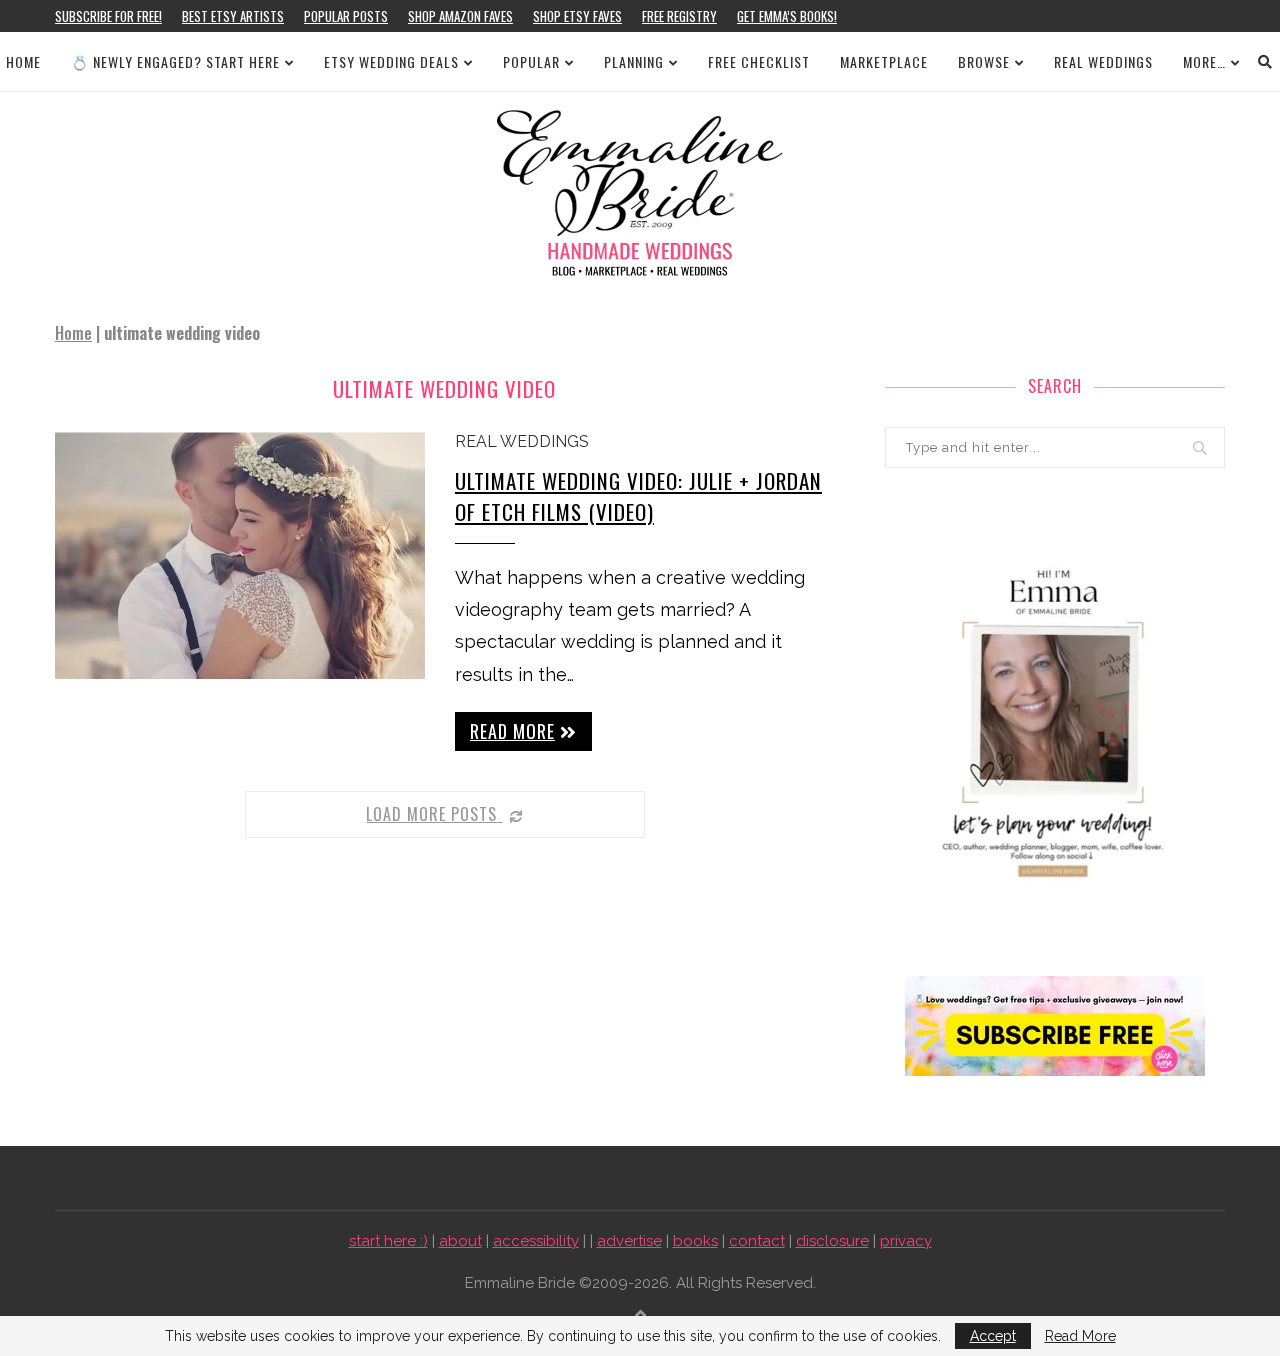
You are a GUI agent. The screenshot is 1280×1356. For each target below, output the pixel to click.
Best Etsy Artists (233, 16)
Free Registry (679, 16)
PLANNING (634, 61)
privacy (906, 1241)
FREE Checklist (759, 61)
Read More (1080, 1336)
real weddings (522, 441)
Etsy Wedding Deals (391, 61)
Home (23, 61)
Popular (531, 61)
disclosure (832, 1241)
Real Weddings (1103, 61)
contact (757, 1241)
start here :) (388, 1241)
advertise (629, 1241)
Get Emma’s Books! (787, 16)
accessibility (536, 1241)
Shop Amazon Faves (460, 16)
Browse (984, 61)
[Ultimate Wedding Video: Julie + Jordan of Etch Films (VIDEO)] (240, 555)
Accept (993, 1336)
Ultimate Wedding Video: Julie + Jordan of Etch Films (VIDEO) (638, 496)
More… (1204, 61)
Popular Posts (346, 16)
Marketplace (884, 61)
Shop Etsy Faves (577, 16)
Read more (512, 731)
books (695, 1241)
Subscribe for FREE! (108, 16)
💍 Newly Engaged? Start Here (175, 61)
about (460, 1241)
